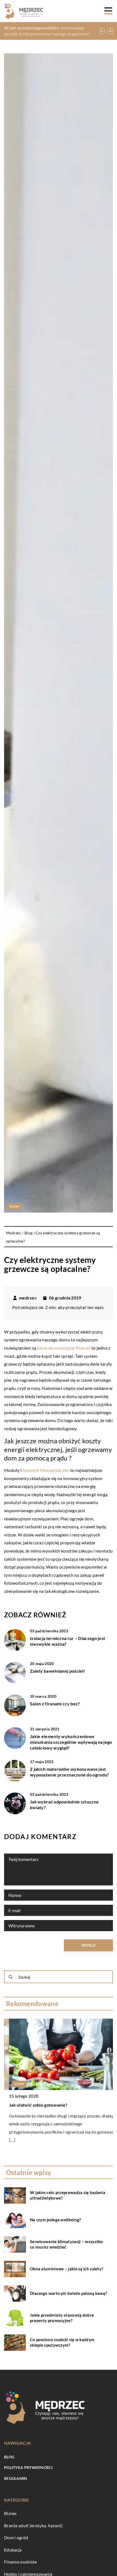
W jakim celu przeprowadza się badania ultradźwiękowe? (68, 2195)
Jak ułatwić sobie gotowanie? (33, 2105)
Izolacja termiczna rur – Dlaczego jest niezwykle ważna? (67, 1641)
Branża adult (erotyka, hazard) (33, 2525)
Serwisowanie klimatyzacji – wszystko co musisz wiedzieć (67, 2244)
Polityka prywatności (28, 2467)
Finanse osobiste (21, 2562)
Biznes (10, 2513)
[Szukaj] (11, 1977)
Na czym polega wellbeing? (56, 2220)
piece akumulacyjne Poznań (64, 1348)
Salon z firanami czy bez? (55, 1704)
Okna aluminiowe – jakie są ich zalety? (67, 2269)
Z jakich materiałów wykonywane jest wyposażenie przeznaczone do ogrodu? (70, 1772)
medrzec (28, 1298)
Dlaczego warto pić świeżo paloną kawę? (68, 2293)
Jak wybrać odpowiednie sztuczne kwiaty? (64, 1805)
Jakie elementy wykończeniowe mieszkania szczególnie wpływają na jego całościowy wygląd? (71, 1742)
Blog (9, 2457)
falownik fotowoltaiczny (46, 1470)
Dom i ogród (16, 2537)
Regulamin (16, 2478)
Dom (14, 1206)
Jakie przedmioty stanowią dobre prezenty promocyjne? (62, 2318)
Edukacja (13, 2550)
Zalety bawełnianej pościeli (57, 1671)
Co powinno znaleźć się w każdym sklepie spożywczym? (62, 2342)
